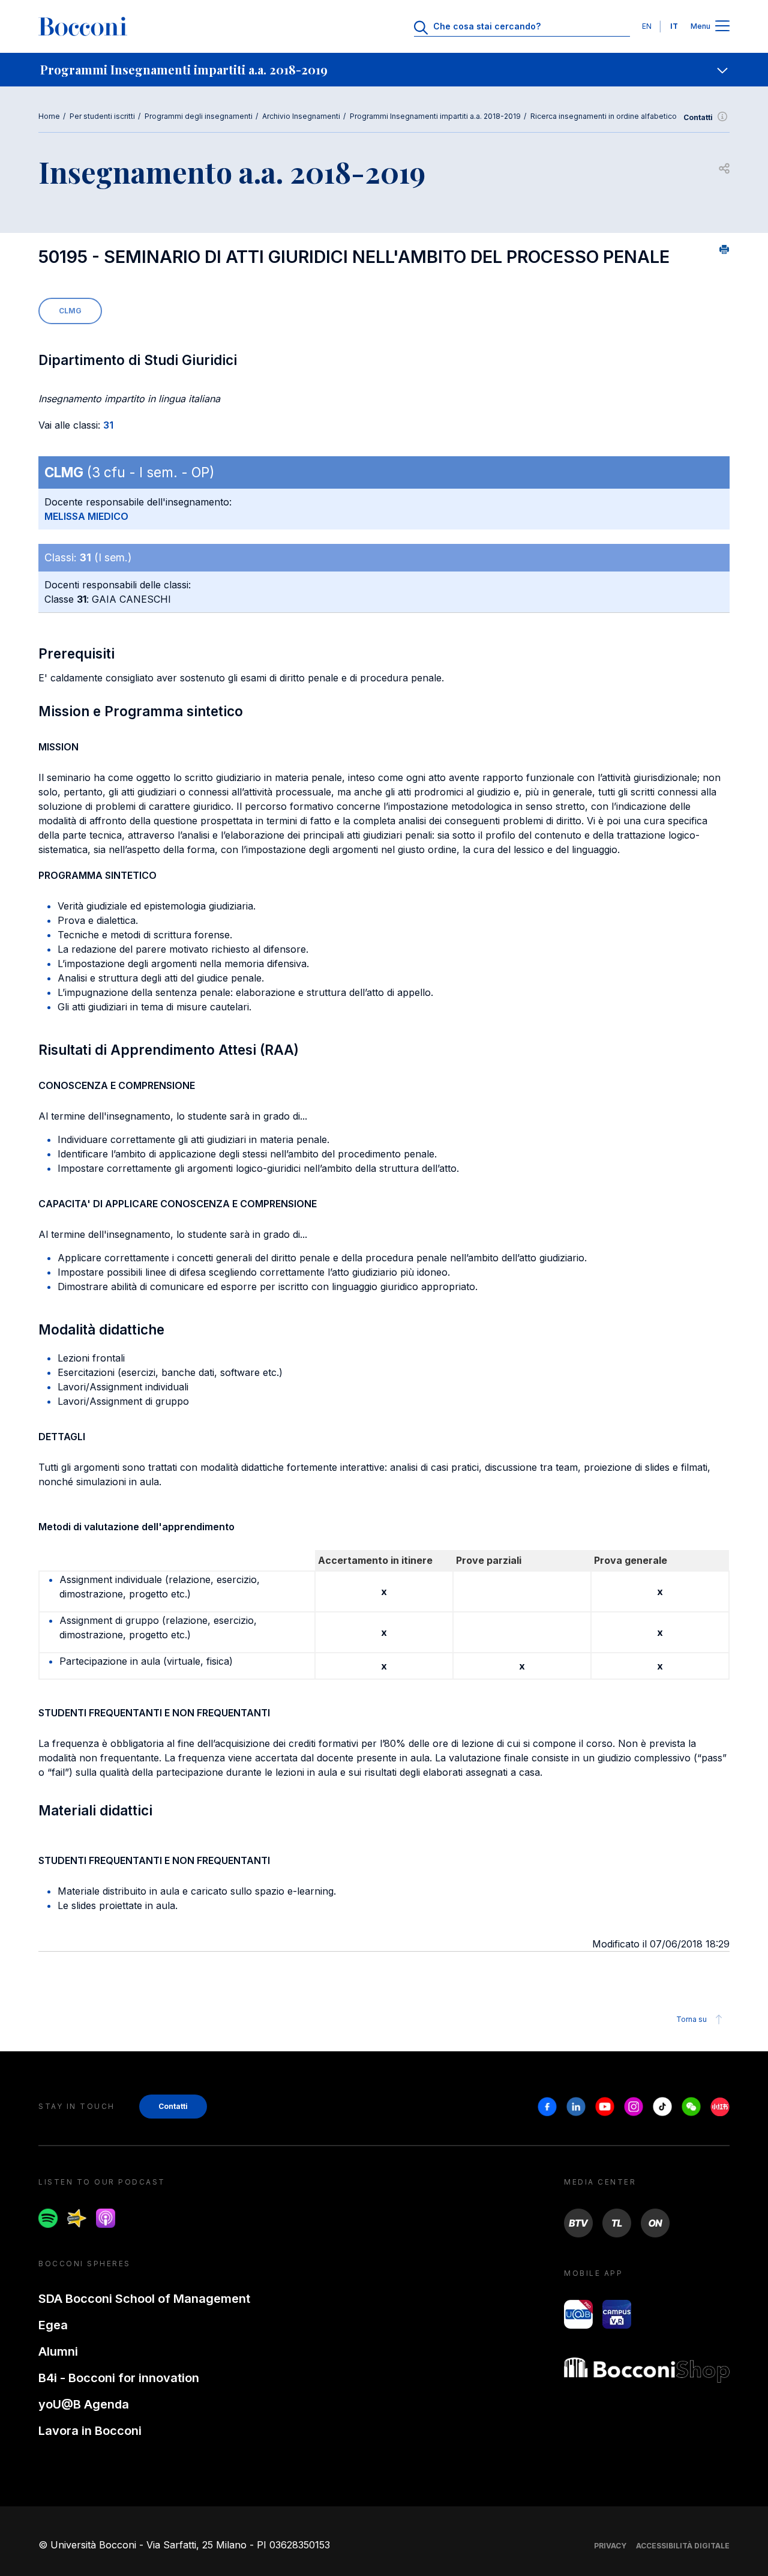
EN (647, 26)
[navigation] (384, 70)
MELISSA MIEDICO (86, 516)
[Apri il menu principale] (722, 27)
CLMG (70, 311)
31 (108, 425)
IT (674, 26)
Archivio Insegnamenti (301, 116)
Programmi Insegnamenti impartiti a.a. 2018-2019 (435, 116)
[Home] (83, 26)
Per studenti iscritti (102, 116)
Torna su (691, 2019)
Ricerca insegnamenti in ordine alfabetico (604, 116)
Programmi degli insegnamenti (199, 116)
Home (49, 116)
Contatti (698, 117)
